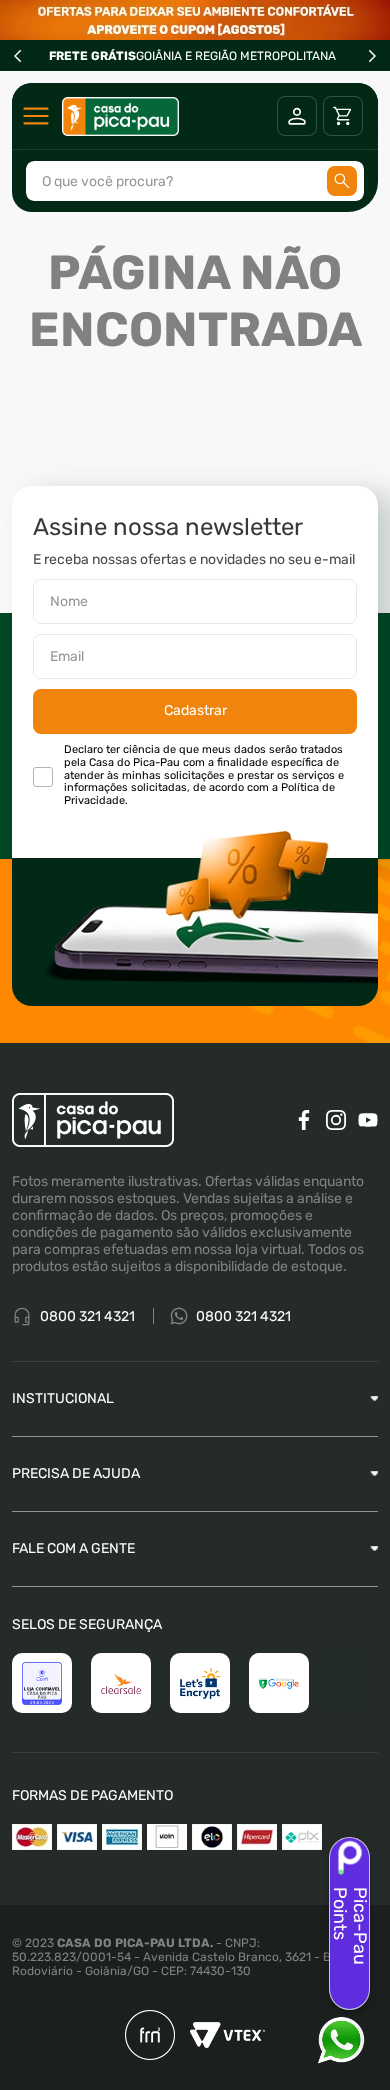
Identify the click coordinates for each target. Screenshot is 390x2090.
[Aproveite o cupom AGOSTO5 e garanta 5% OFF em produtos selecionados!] (195, 20)
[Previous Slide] (18, 56)
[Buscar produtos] (342, 181)
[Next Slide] (372, 56)
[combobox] (195, 181)
